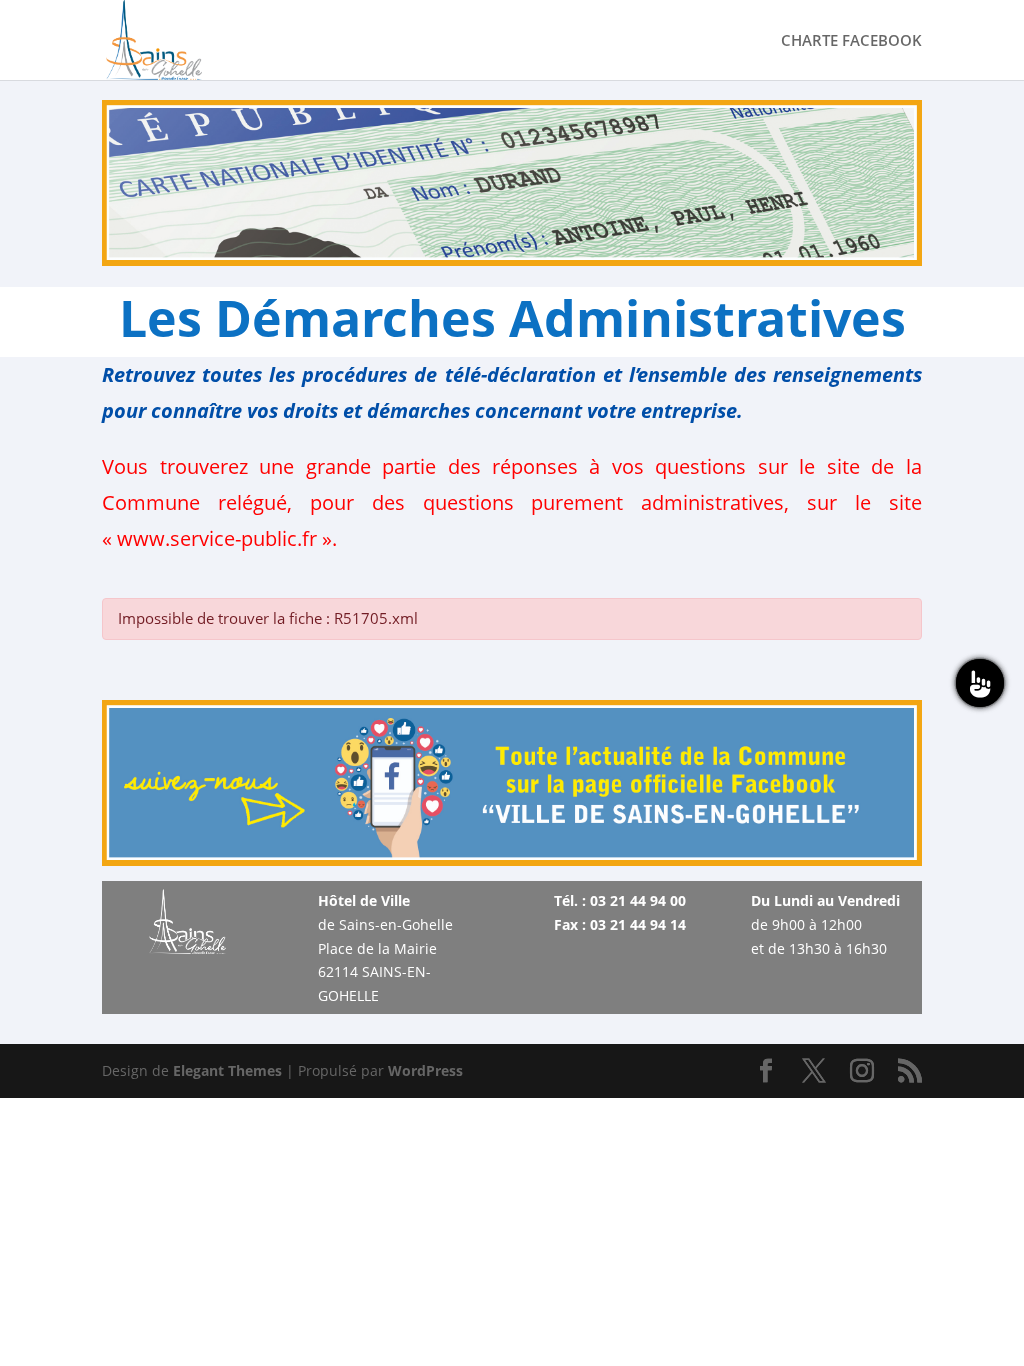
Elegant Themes (227, 1070)
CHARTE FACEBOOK (851, 41)
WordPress (425, 1070)
